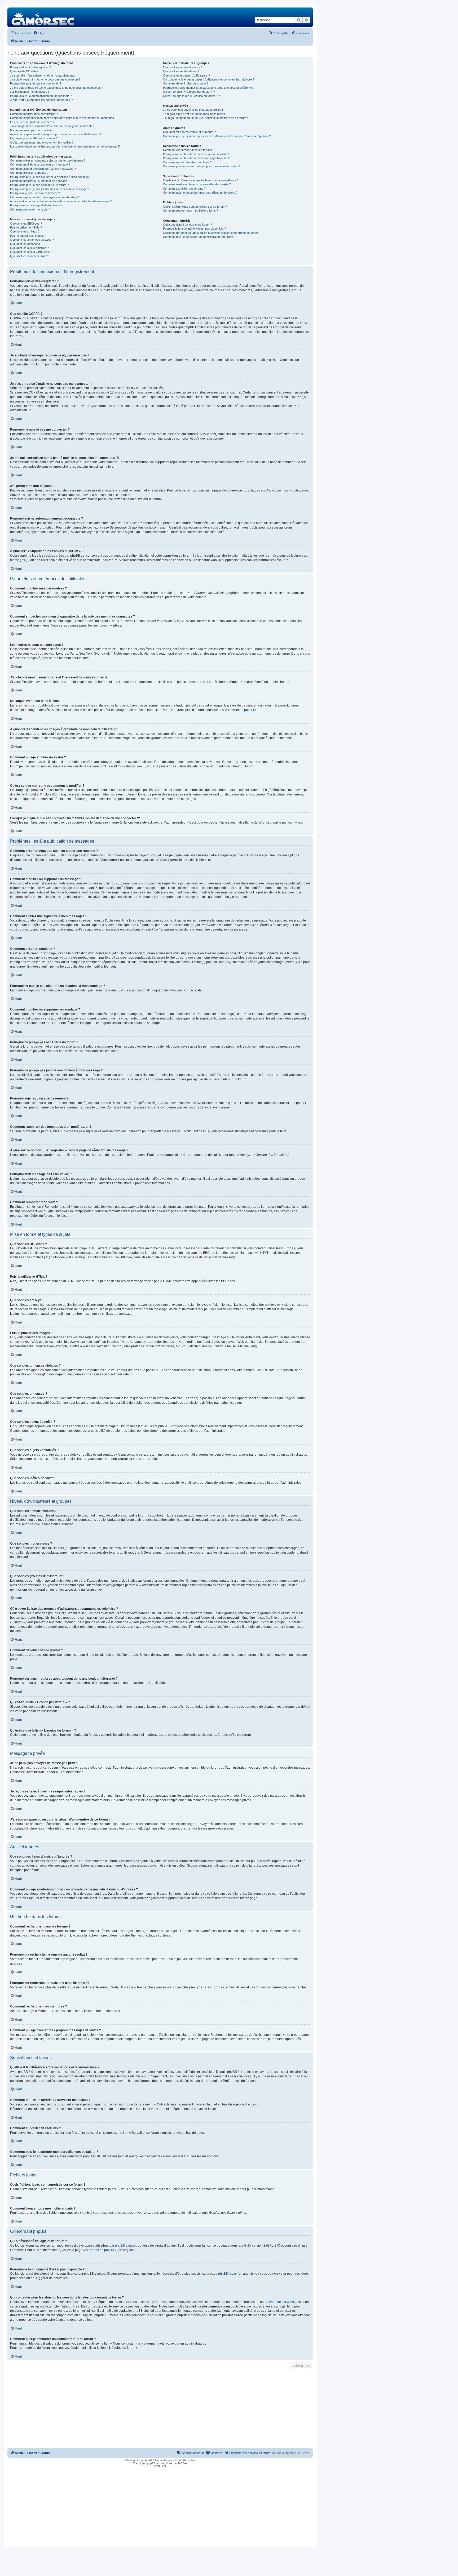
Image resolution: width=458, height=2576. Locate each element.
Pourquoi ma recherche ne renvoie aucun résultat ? (196, 154)
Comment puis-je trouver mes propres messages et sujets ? (202, 166)
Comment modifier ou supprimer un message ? (40, 164)
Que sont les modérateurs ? (181, 71)
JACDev (182, 2463)
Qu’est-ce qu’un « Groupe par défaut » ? (189, 92)
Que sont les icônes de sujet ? (30, 256)
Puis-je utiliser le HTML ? (26, 227)
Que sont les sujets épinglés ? (29, 248)
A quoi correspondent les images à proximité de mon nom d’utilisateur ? (56, 134)
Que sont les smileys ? (25, 231)
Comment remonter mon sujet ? (30, 209)
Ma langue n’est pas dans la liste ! (32, 130)
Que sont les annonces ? (26, 244)
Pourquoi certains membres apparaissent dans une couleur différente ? (209, 88)
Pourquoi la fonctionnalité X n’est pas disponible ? (194, 229)
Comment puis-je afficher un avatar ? (34, 138)
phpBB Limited (126, 2246)
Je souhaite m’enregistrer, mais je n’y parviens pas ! (43, 75)
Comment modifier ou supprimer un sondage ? (40, 181)
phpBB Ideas (227, 2274)
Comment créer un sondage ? (29, 173)
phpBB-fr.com (155, 2463)
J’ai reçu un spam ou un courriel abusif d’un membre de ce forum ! (205, 118)
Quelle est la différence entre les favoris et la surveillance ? (201, 180)
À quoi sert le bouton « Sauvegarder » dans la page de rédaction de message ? (61, 201)
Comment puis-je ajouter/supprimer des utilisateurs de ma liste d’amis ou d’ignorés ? (217, 136)
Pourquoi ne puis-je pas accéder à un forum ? (39, 185)
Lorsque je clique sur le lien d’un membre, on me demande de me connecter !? (65, 146)
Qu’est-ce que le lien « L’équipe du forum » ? (191, 96)
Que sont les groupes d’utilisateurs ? (186, 75)
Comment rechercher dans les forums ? (189, 150)
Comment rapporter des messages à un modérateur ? (45, 197)
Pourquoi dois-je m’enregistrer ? (30, 67)
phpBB (249, 710)
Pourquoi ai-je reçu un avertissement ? (35, 193)
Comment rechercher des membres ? (187, 162)
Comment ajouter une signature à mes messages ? (43, 169)
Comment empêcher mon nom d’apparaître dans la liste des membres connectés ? (63, 118)
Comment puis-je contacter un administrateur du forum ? (199, 237)
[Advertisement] (160, 2410)
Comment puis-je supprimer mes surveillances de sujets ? (200, 193)
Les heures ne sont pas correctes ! (33, 122)
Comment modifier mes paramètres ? (34, 114)
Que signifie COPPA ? (24, 71)
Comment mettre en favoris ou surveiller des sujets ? (197, 184)
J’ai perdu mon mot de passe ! (29, 92)
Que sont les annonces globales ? (32, 240)
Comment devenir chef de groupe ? (186, 83)
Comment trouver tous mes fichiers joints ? (191, 211)
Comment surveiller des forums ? (184, 189)
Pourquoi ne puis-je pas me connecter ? (36, 83)
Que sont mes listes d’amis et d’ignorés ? (189, 132)
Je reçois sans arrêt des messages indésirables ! (195, 114)
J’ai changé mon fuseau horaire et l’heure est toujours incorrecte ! (52, 126)
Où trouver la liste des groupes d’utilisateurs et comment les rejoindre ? (209, 79)
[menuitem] (38, 33)
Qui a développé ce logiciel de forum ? (187, 225)
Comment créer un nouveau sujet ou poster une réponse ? (48, 160)
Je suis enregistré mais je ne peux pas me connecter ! (45, 79)
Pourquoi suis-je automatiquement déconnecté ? (41, 96)
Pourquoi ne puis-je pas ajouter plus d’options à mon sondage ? (51, 177)
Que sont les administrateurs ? (183, 67)
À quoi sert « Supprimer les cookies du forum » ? (41, 100)
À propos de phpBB (100, 2250)
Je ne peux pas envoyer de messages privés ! (193, 110)
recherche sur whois (281, 2302)
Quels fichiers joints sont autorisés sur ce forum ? (195, 207)
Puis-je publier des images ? (28, 236)
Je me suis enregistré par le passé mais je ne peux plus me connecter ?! (57, 88)
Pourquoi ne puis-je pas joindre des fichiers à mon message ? (50, 189)
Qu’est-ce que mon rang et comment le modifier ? (42, 142)
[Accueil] (43, 17)
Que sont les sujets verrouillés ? (31, 252)
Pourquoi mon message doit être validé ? (36, 205)
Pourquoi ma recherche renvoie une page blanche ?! (197, 158)
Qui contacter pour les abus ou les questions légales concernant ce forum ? (212, 233)
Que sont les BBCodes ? (26, 223)
